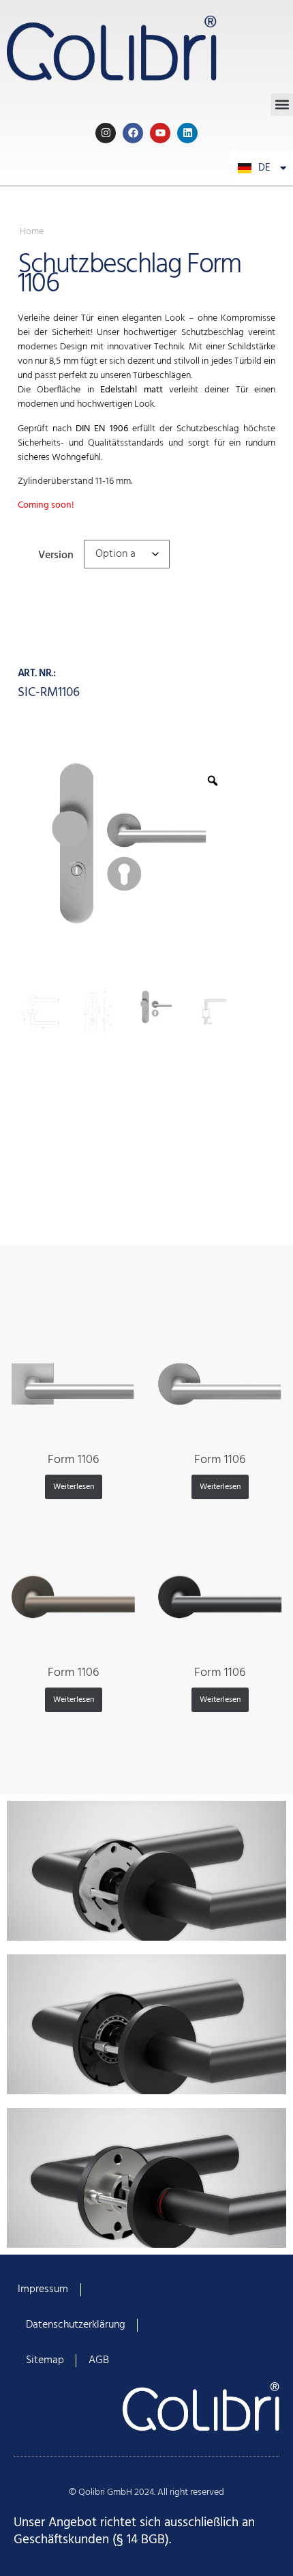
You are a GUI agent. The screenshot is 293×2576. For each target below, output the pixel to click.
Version (56, 554)
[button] (282, 105)
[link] (146, 47)
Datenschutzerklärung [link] (76, 2325)
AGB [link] (99, 2360)
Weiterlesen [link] (74, 1487)
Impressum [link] (43, 2289)
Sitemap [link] (45, 2360)
